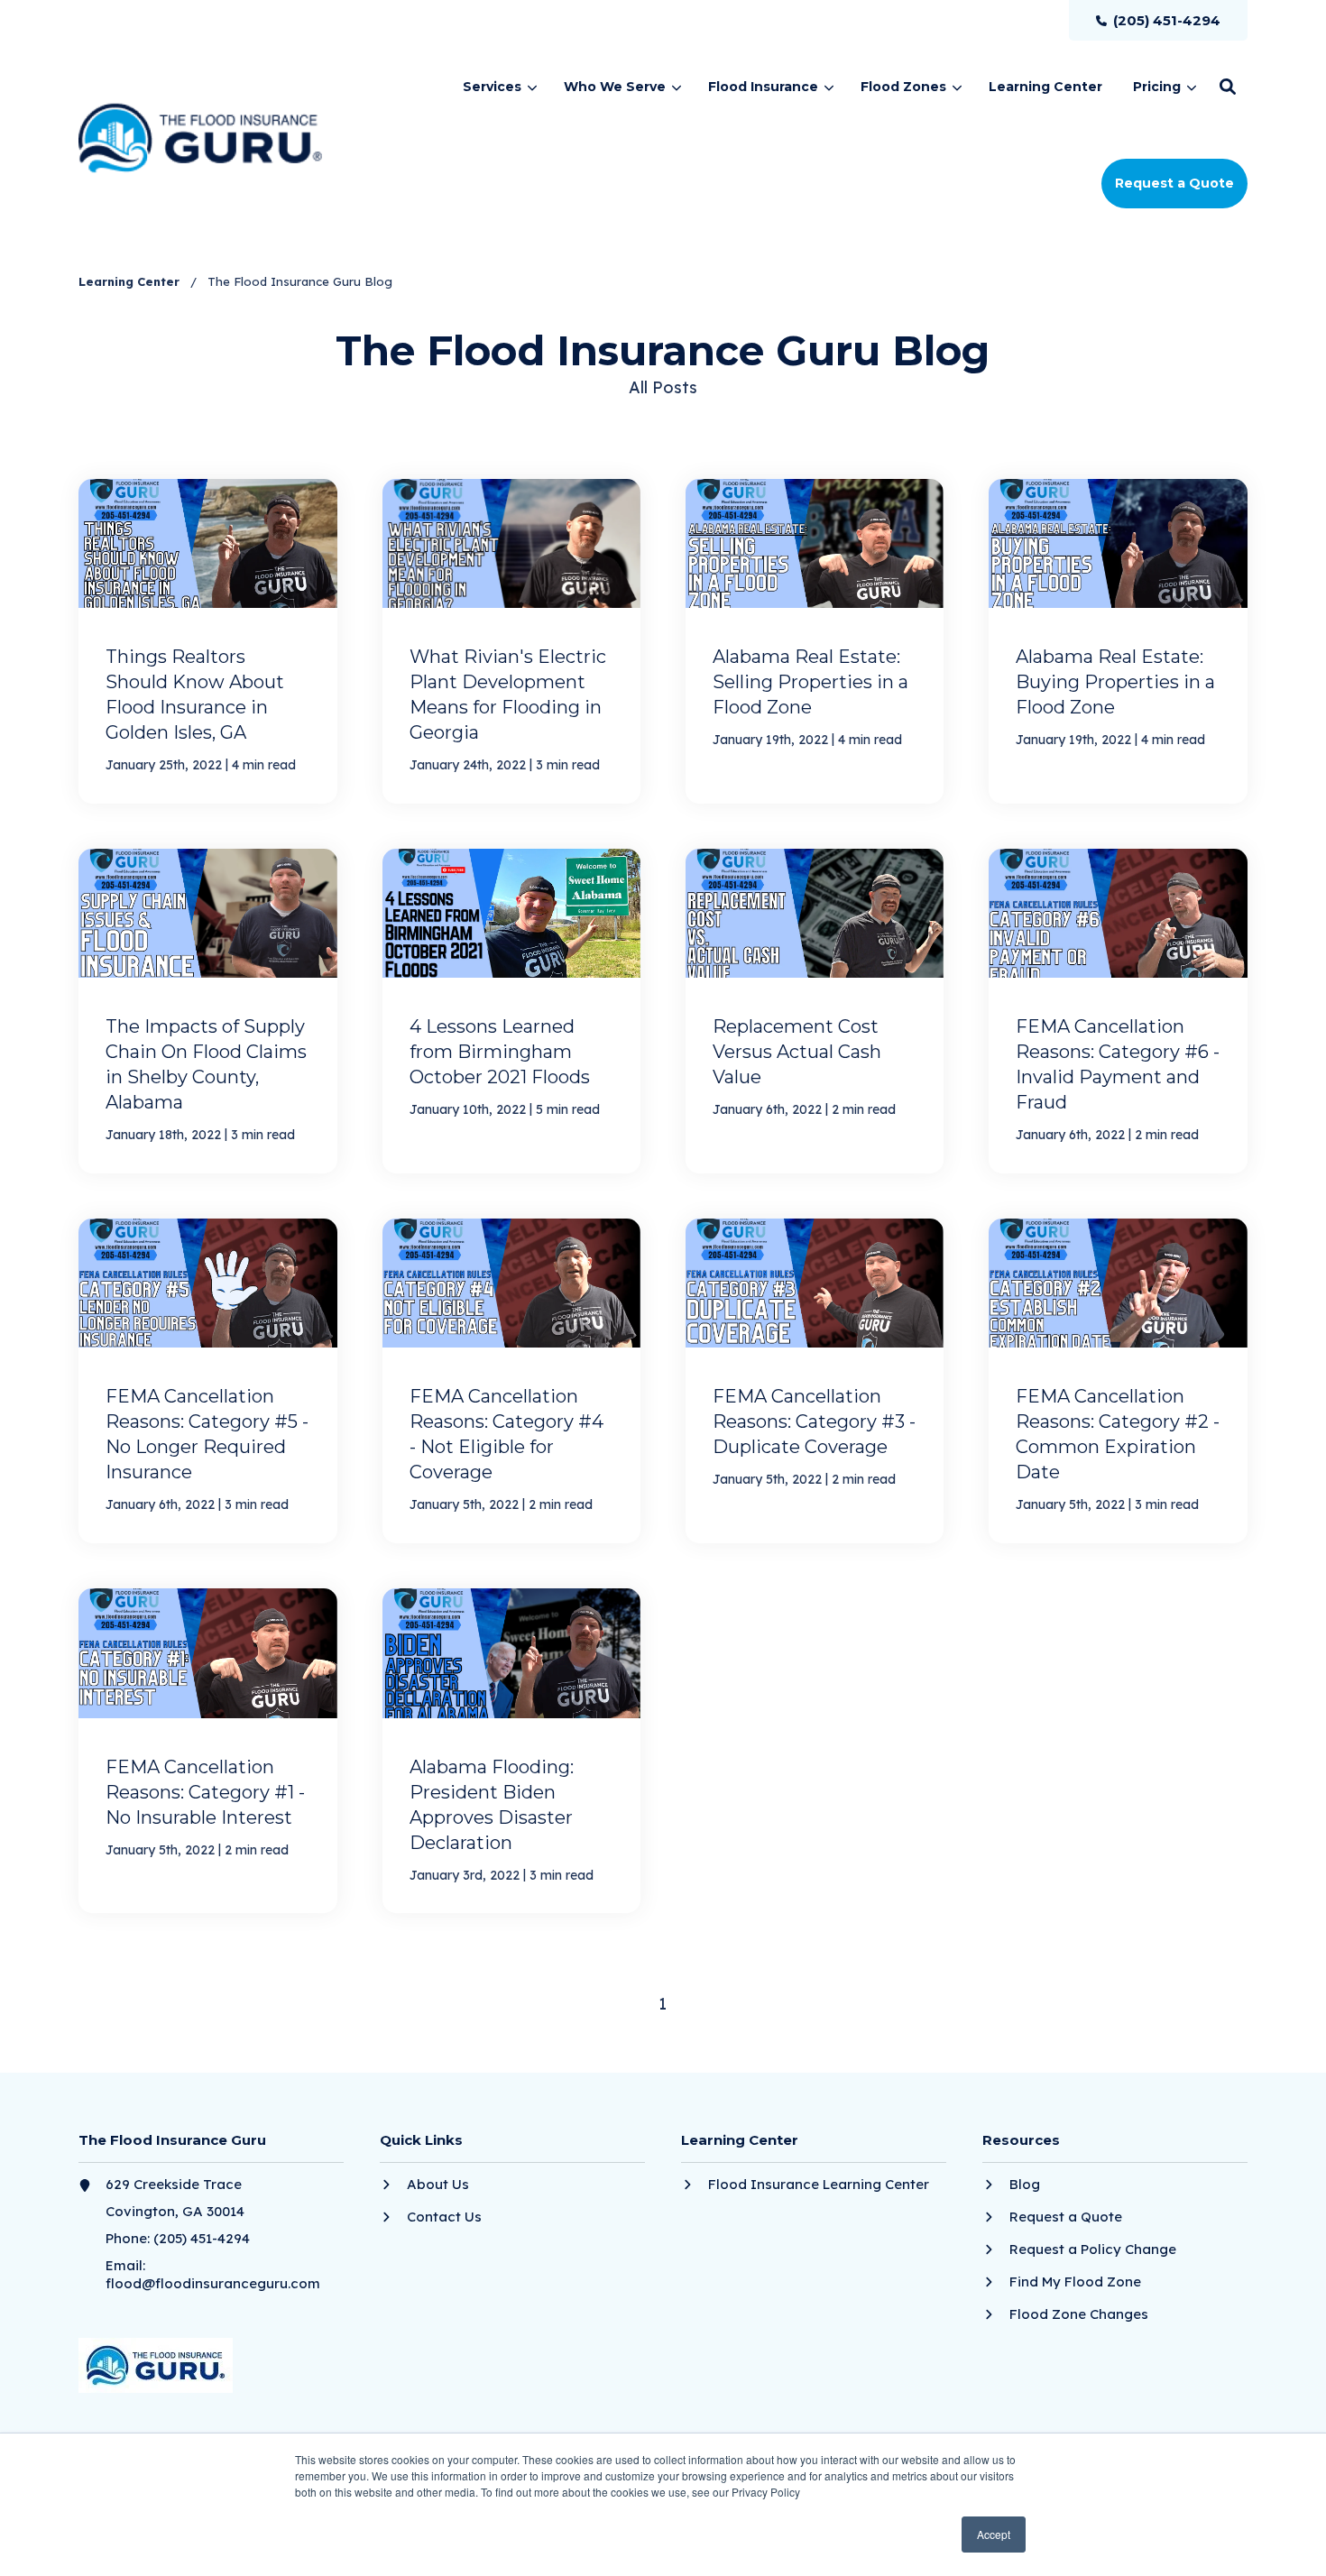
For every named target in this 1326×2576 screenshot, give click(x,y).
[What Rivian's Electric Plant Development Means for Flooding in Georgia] (511, 641)
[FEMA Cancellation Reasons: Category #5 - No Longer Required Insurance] (207, 1381)
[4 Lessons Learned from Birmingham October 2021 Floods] (511, 1011)
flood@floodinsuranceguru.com (213, 2283)
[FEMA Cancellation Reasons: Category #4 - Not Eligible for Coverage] (511, 1381)
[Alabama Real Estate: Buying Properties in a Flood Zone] (1118, 641)
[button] (1228, 87)
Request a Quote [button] (1174, 183)
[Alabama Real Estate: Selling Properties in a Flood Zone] (815, 641)
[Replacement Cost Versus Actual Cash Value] (815, 1011)
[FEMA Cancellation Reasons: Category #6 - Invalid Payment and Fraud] (1118, 1011)
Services (492, 87)
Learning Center (131, 281)
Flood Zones (903, 87)
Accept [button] (994, 2534)
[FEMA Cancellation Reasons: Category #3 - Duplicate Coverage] (815, 1381)
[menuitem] (1158, 20)
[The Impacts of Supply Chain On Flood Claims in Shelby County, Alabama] (207, 1011)
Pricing (1157, 87)
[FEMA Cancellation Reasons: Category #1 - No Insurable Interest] (207, 1751)
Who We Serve (615, 87)
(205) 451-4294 (202, 2238)
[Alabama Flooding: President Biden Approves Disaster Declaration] (511, 1751)
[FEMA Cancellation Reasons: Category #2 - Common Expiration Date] (1118, 1381)
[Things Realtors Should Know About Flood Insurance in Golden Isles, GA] (207, 641)
